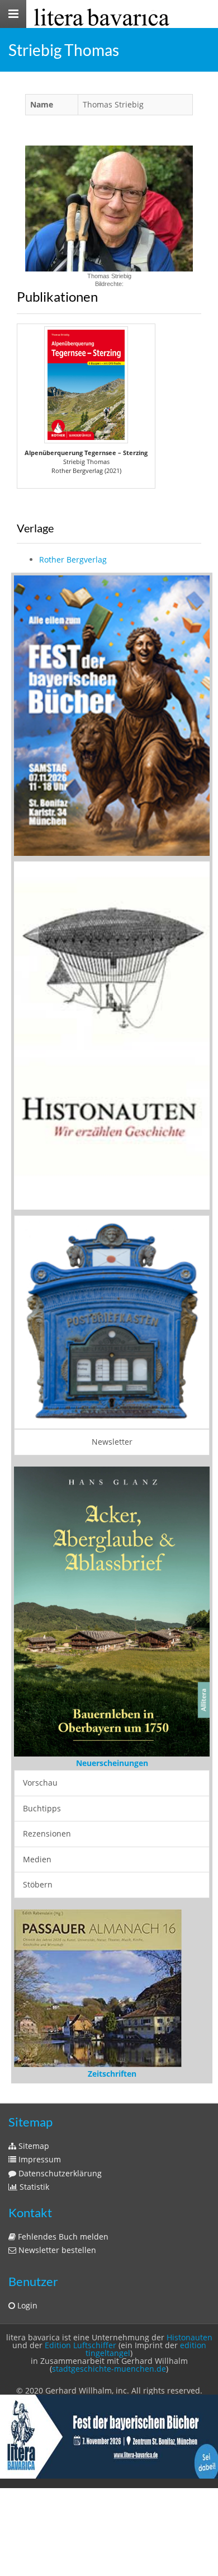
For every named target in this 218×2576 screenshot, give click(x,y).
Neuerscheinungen (112, 1763)
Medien (37, 1859)
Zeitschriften (112, 2074)
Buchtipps (42, 1808)
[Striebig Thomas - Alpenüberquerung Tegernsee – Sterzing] (86, 385)
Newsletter (112, 1442)
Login (26, 2305)
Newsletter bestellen (56, 2250)
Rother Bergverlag (73, 559)
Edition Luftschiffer (80, 2345)
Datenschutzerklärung (59, 2173)
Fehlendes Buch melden (62, 2237)
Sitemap (33, 2146)
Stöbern (38, 1884)
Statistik (33, 2187)
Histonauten (189, 2337)
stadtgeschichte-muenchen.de (109, 2369)
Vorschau (40, 1783)
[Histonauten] (112, 715)
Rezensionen (47, 1833)
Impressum (39, 2159)
